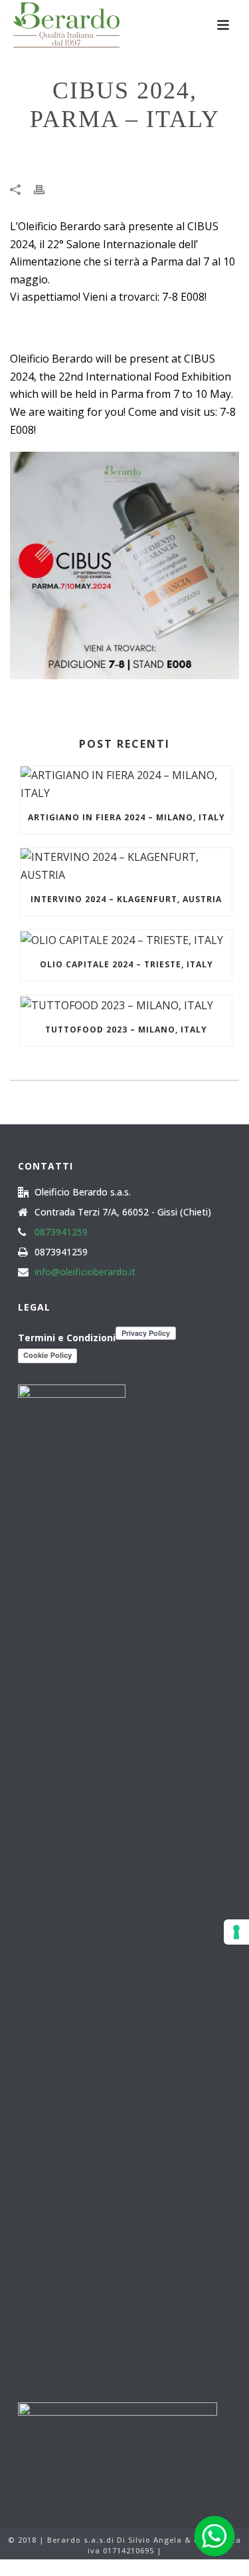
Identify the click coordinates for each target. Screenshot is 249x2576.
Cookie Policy (47, 1355)
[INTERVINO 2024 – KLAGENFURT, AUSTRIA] (126, 866)
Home (64, 154)
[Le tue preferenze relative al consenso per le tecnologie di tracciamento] (236, 1932)
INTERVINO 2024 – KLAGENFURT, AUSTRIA (126, 899)
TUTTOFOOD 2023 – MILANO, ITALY (126, 1030)
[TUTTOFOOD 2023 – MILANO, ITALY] (126, 1005)
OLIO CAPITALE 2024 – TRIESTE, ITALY (126, 964)
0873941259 (61, 1232)
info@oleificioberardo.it (85, 1272)
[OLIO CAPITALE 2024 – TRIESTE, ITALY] (126, 939)
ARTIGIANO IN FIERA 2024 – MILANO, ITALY (126, 817)
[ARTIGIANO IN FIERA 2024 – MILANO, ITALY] (126, 784)
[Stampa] (46, 189)
